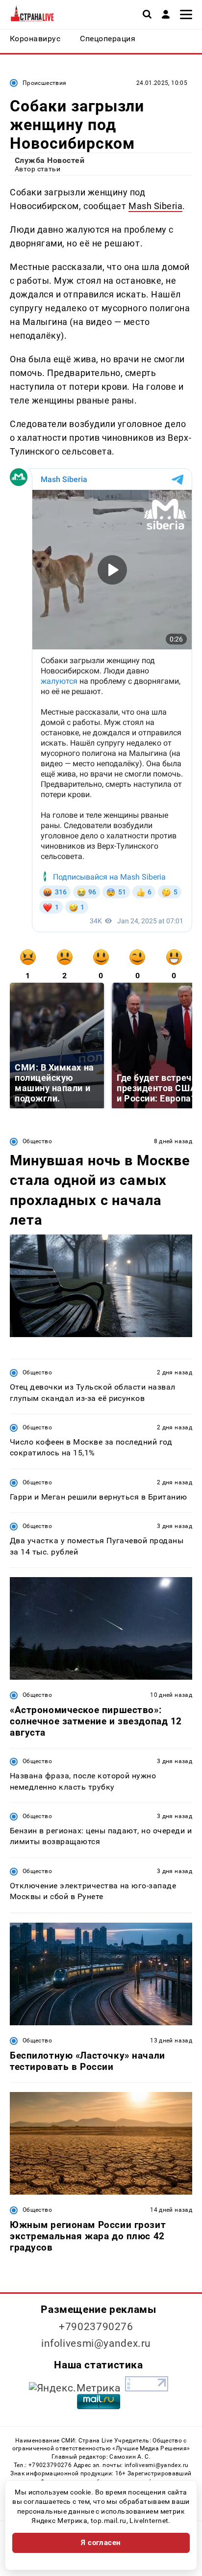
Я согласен (101, 2543)
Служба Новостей (50, 160)
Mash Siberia (155, 206)
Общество (37, 1141)
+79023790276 (96, 2327)
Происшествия (44, 83)
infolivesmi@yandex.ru (96, 2343)
